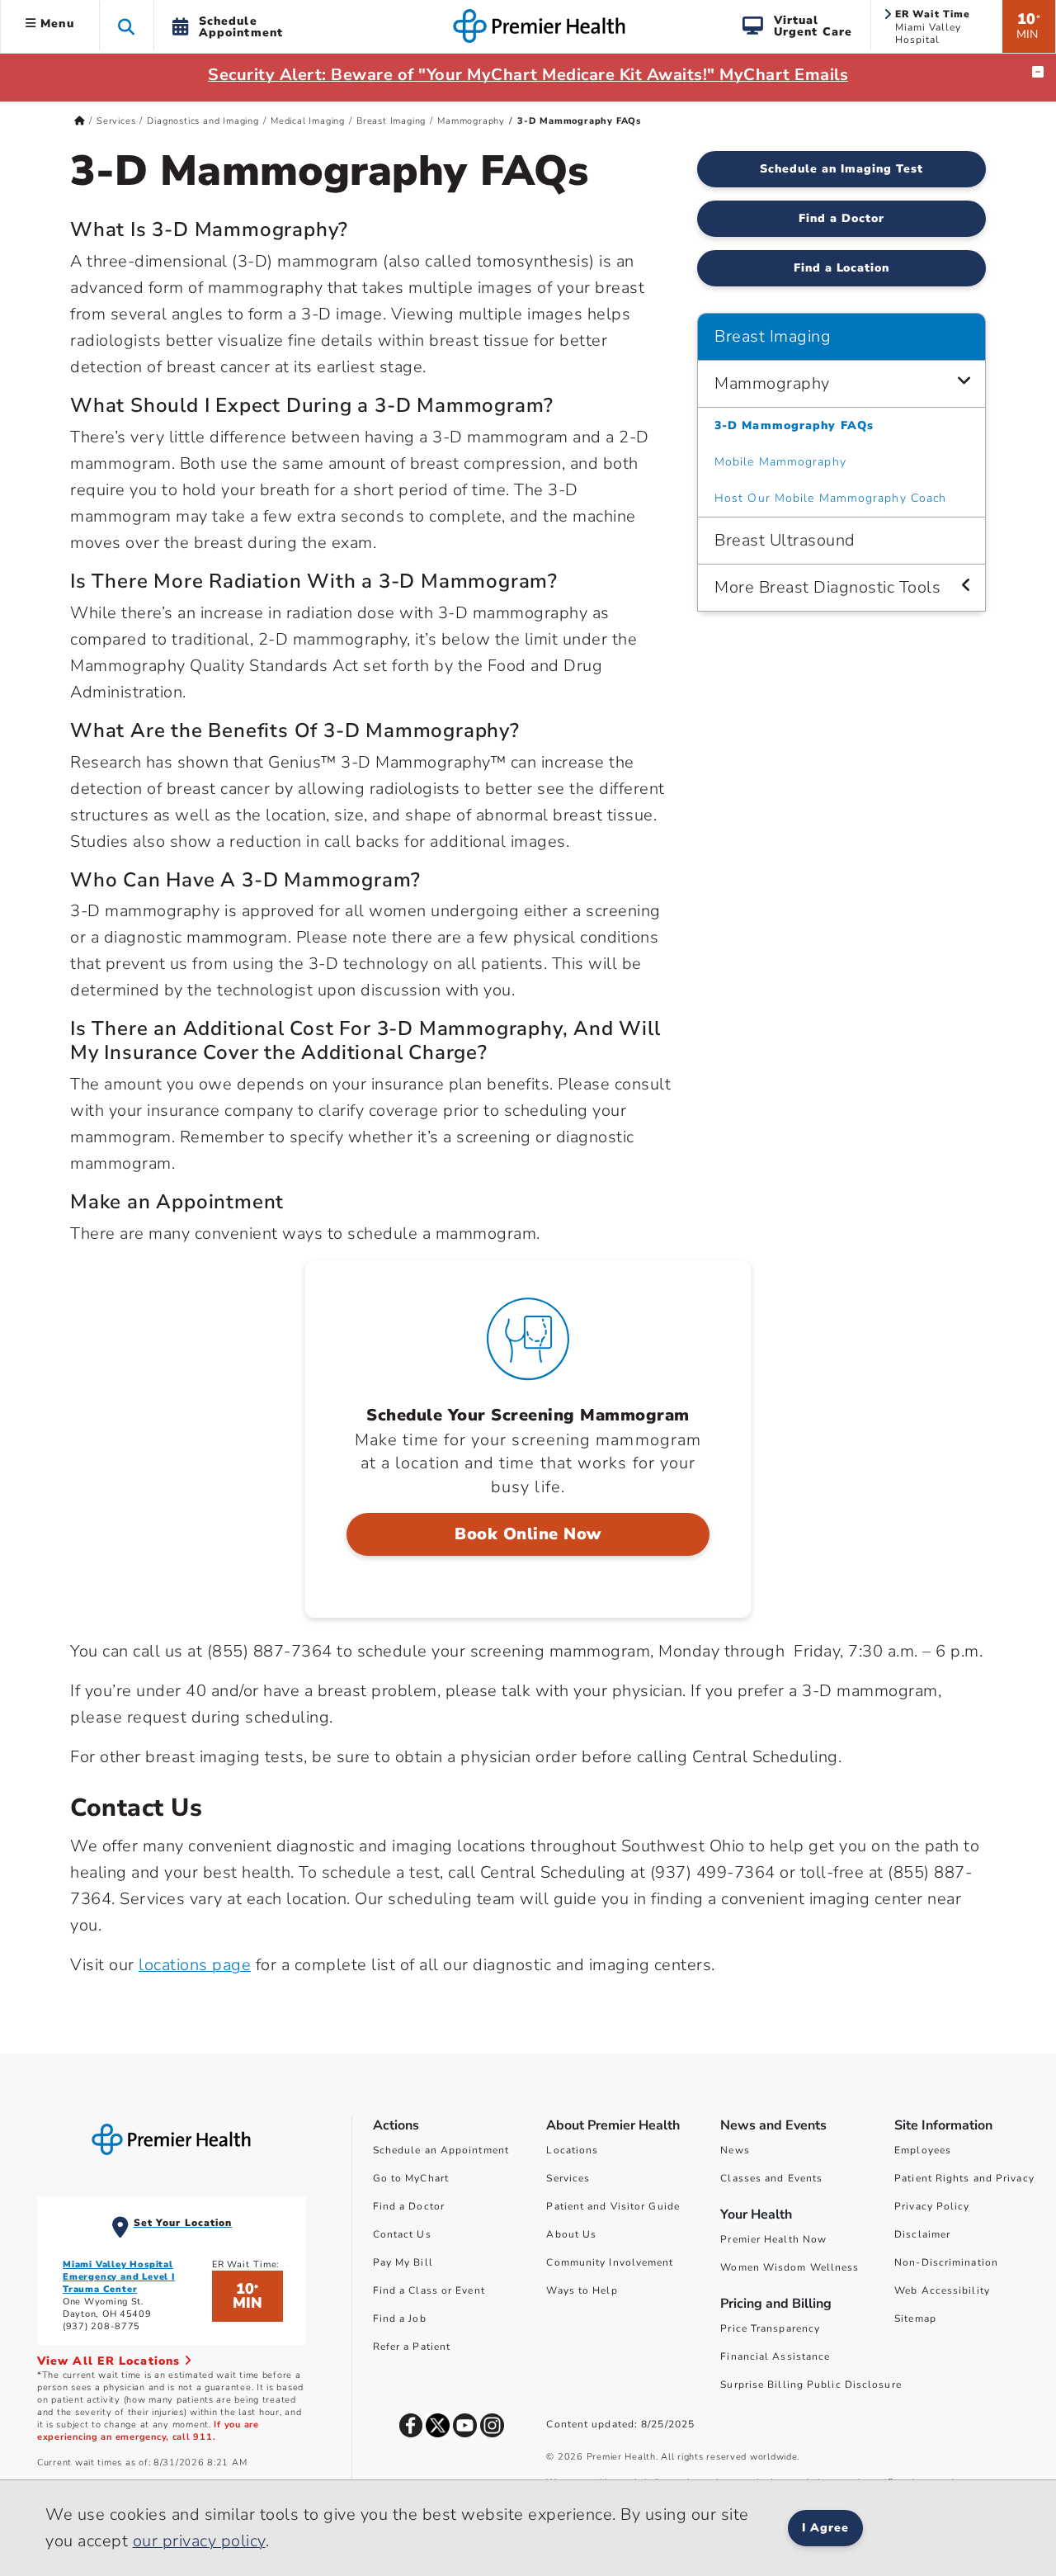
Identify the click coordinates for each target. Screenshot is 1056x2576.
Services (116, 121)
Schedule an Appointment (441, 2150)
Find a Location (842, 268)
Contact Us (402, 2234)
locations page (195, 1965)
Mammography (471, 121)
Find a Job (400, 2318)
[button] (127, 26)
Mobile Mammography (780, 462)
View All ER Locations (111, 2361)
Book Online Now (528, 1534)
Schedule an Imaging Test (841, 169)
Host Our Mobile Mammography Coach (830, 498)
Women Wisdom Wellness (790, 2267)
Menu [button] (55, 24)
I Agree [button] (825, 2528)
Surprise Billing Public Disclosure (811, 2385)
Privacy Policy (932, 2206)
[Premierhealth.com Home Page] (80, 121)
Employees (923, 2150)
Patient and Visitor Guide (613, 2206)
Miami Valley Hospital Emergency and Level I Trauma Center (119, 2277)
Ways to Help (582, 2290)
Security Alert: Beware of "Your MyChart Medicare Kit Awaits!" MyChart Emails (528, 75)
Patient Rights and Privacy (964, 2178)
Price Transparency (770, 2328)
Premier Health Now (773, 2239)
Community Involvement (610, 2262)
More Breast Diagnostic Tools (827, 587)
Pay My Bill (403, 2262)
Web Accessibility (942, 2290)
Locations (572, 2150)
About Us (571, 2234)
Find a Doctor (841, 218)
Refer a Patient (412, 2347)
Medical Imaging (308, 121)
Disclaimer (922, 2234)
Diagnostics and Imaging (203, 121)
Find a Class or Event (429, 2290)
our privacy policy (199, 2541)
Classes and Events (771, 2178)
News (735, 2150)
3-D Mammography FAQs (794, 425)
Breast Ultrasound (785, 540)
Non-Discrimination (946, 2262)
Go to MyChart (411, 2178)
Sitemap (915, 2318)
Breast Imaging (391, 121)
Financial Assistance (775, 2356)
